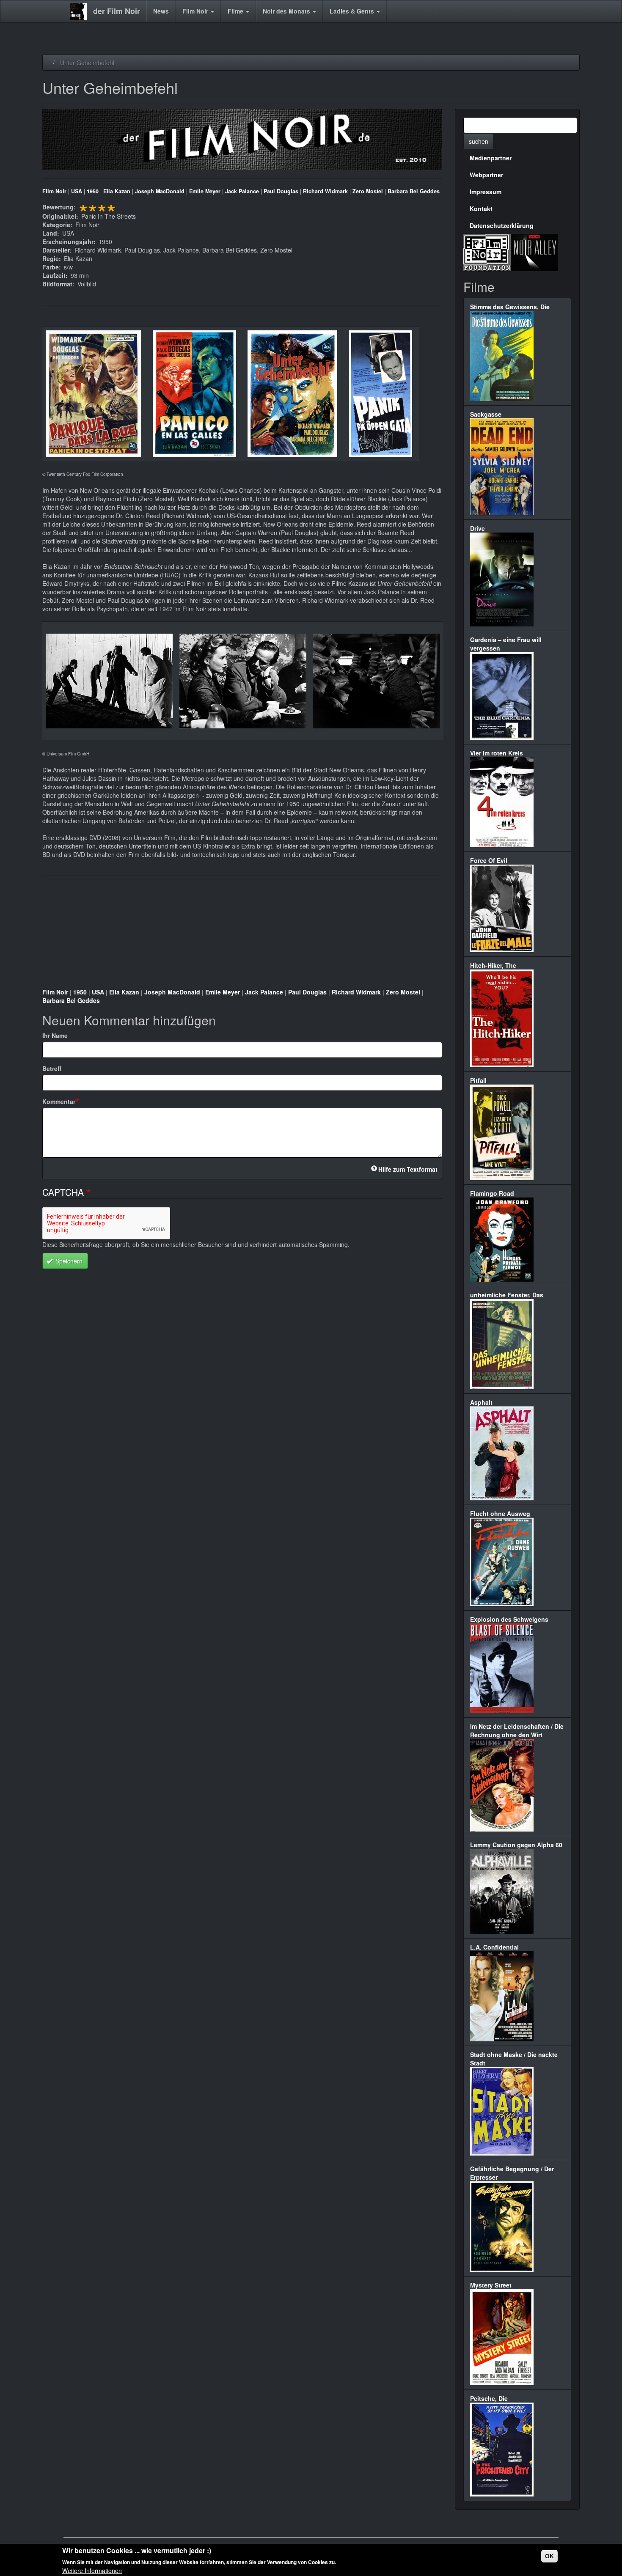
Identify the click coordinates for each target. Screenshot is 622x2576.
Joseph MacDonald (160, 191)
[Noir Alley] (534, 251)
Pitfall (478, 1080)
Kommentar (59, 1101)
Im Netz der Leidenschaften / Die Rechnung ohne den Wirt (517, 1730)
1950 (93, 191)
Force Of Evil (489, 860)
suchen (479, 141)
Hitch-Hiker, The (493, 965)
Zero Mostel (368, 191)
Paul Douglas (281, 191)
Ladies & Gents (353, 11)
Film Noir (196, 11)
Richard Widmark (325, 191)
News (161, 11)
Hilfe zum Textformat (408, 1169)
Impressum (486, 192)
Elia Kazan (117, 191)
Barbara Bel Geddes (414, 191)
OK (549, 2556)
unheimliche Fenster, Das (507, 1295)
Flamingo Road (492, 1193)
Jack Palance (242, 191)
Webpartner (486, 175)
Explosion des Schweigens (509, 1619)
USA (77, 191)
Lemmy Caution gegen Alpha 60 (516, 1845)
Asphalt (481, 1402)
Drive (478, 528)
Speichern (68, 1261)
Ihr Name (55, 1035)
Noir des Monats (287, 11)
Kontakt (481, 209)
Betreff (52, 1068)
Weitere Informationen (92, 2570)
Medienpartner (491, 158)
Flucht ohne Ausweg (500, 1513)
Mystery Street (491, 2285)
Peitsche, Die (489, 2398)
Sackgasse (486, 414)
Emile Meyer (205, 191)
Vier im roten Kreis (497, 753)
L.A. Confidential (494, 1947)
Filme (236, 11)
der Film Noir (117, 11)
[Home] (81, 11)
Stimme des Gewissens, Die (510, 307)
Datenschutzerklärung (502, 225)
